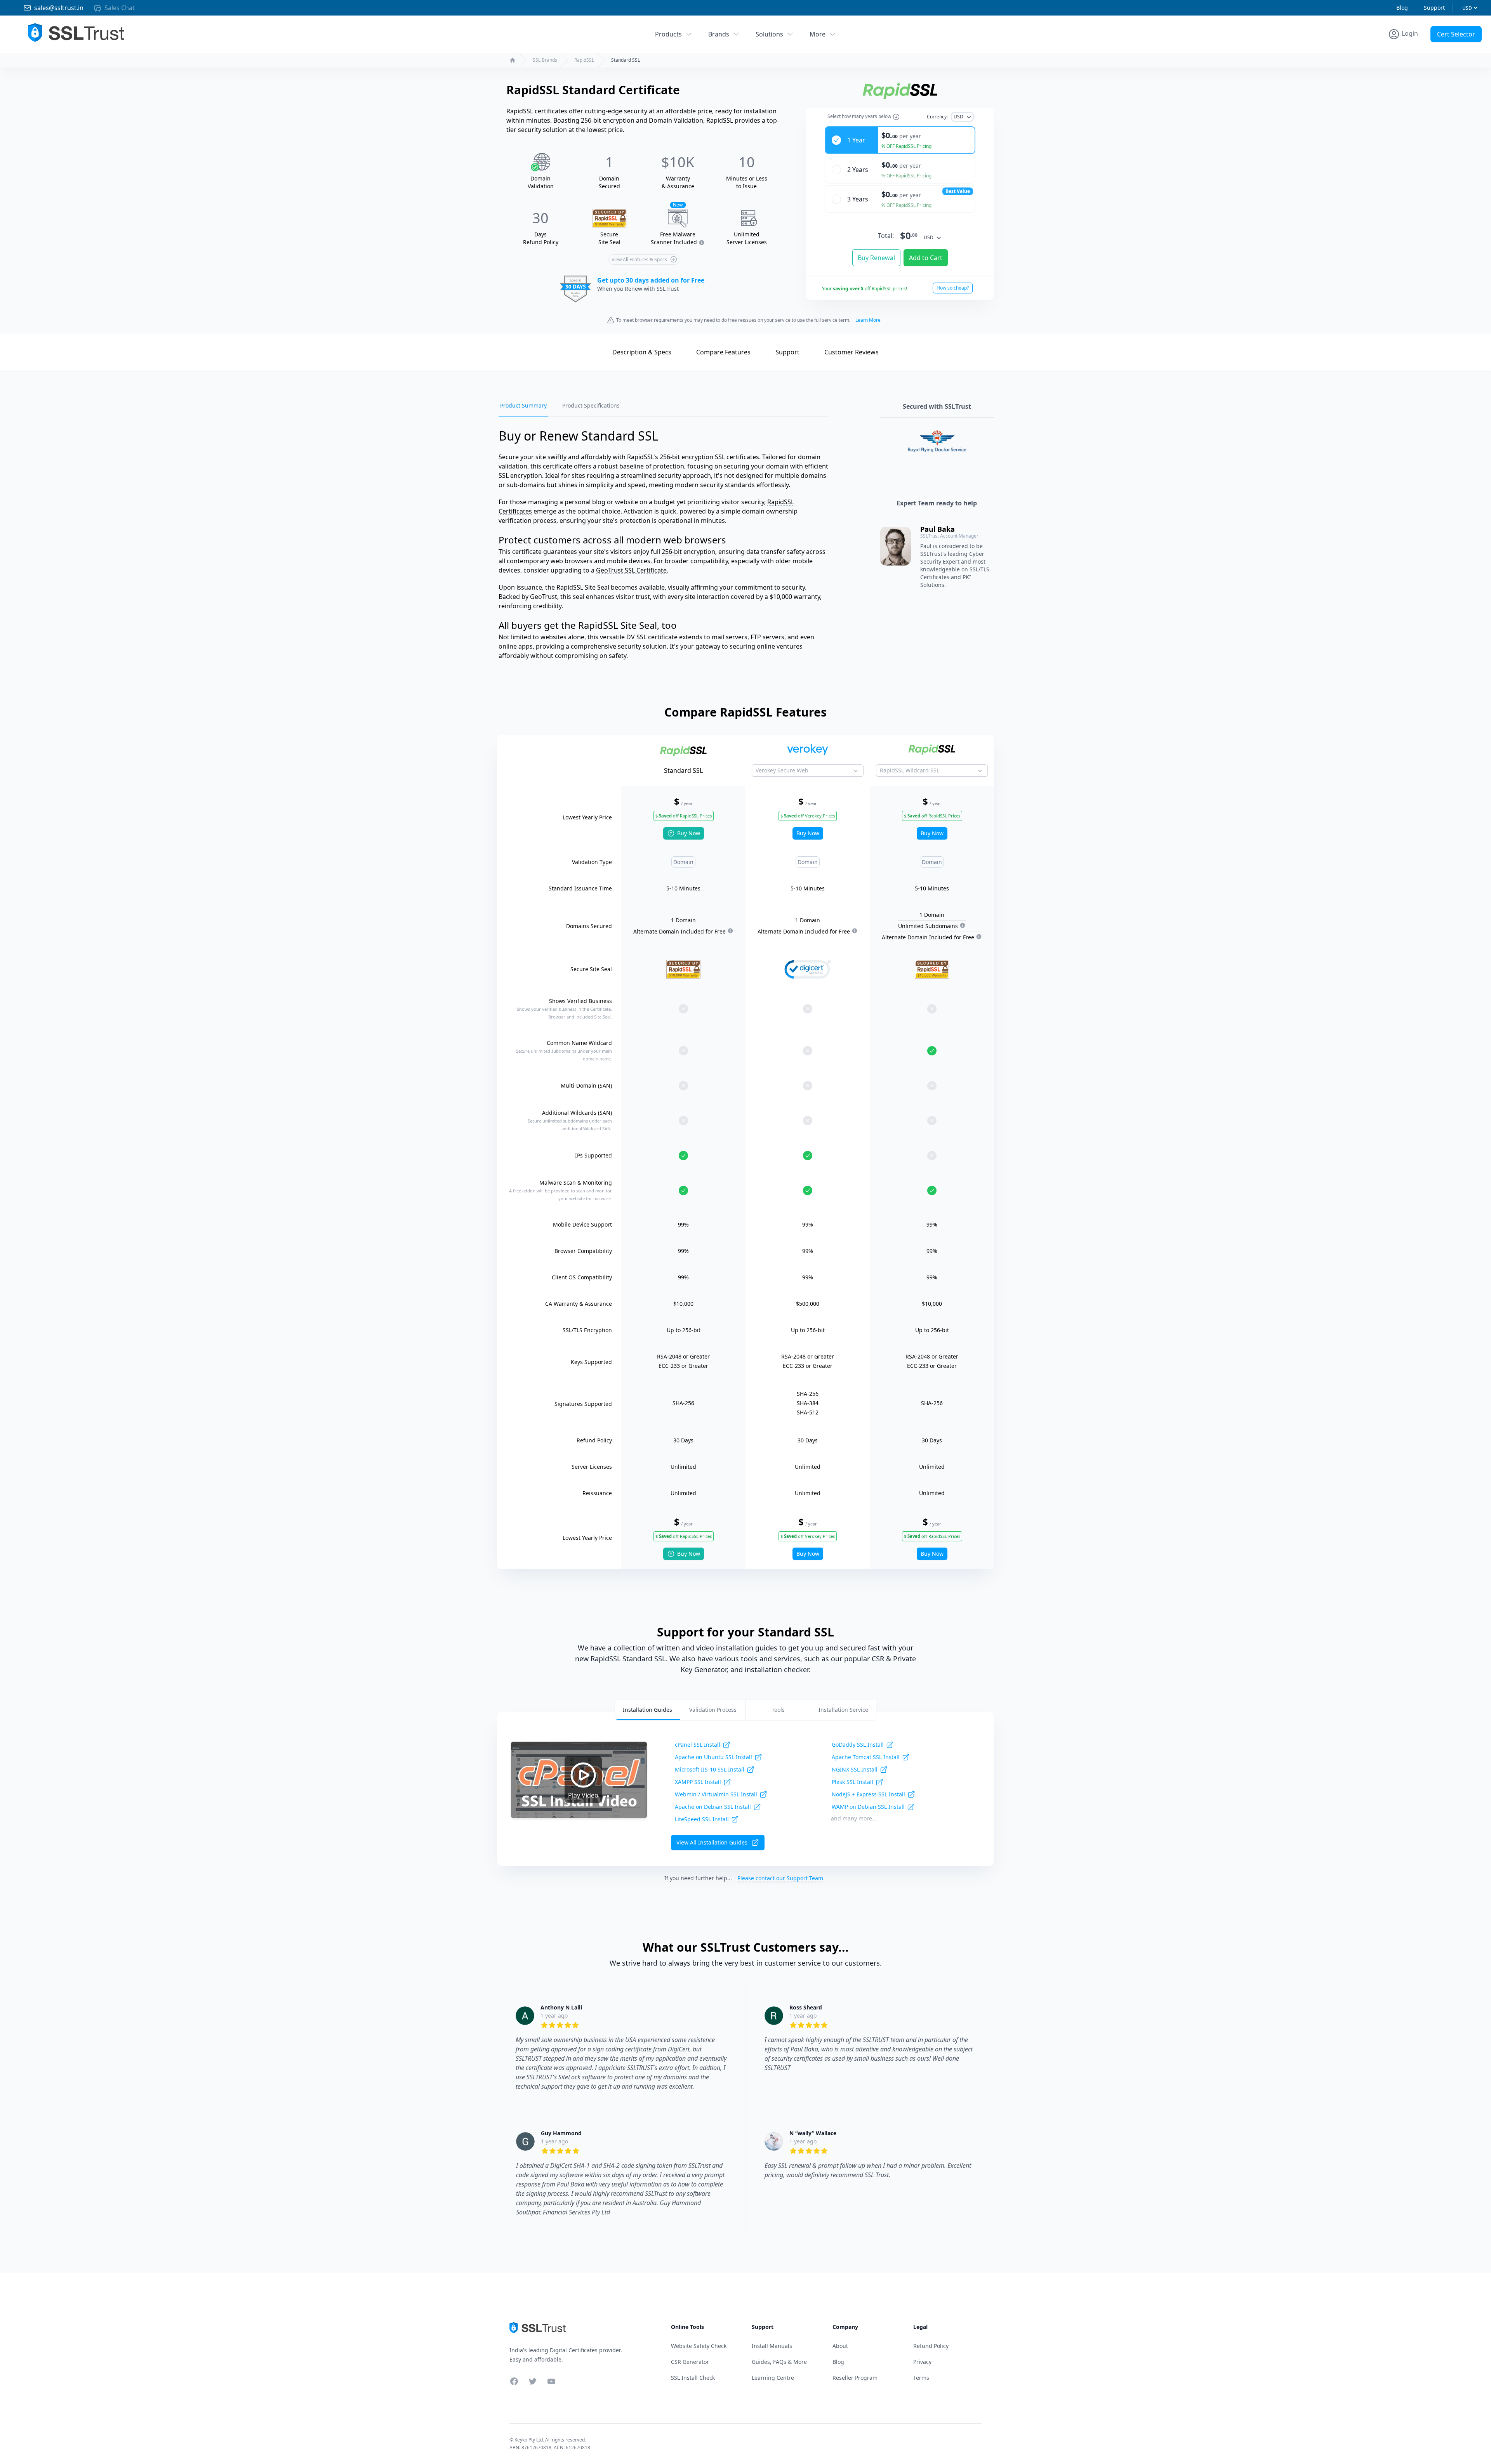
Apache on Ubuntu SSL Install (713, 1757)
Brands (719, 34)
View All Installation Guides (712, 1842)
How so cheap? (953, 288)
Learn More (868, 320)
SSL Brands (545, 60)
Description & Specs (642, 352)
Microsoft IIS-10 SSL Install (710, 1769)
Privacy (922, 2362)
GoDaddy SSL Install (858, 1745)
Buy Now (689, 833)
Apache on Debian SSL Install (713, 1807)
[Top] (590, 351)
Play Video (583, 1795)
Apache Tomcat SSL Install (866, 1757)
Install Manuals (772, 2346)
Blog (1402, 8)
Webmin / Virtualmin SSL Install (716, 1794)
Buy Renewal (876, 258)
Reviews (852, 352)
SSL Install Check (693, 2378)
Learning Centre (773, 2378)
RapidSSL (584, 60)
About (840, 2346)
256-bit (672, 552)
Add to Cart (926, 258)
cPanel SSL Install (698, 1745)
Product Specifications (591, 405)
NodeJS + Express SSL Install (868, 1794)
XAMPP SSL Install (698, 1782)
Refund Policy (931, 2346)
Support (1434, 8)
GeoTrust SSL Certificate (631, 570)
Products (668, 34)
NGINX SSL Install (855, 1769)
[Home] (513, 60)
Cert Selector (1456, 34)
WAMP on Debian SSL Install (868, 1807)
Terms (921, 2378)
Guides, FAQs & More (779, 2362)
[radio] (900, 140)
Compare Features (723, 352)
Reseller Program (855, 2378)
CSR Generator (690, 2362)
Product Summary (523, 405)
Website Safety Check (699, 2346)
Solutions (769, 34)
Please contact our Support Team (780, 1878)
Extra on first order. (1431, 52)
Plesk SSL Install (852, 1782)
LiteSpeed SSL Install (702, 1819)
